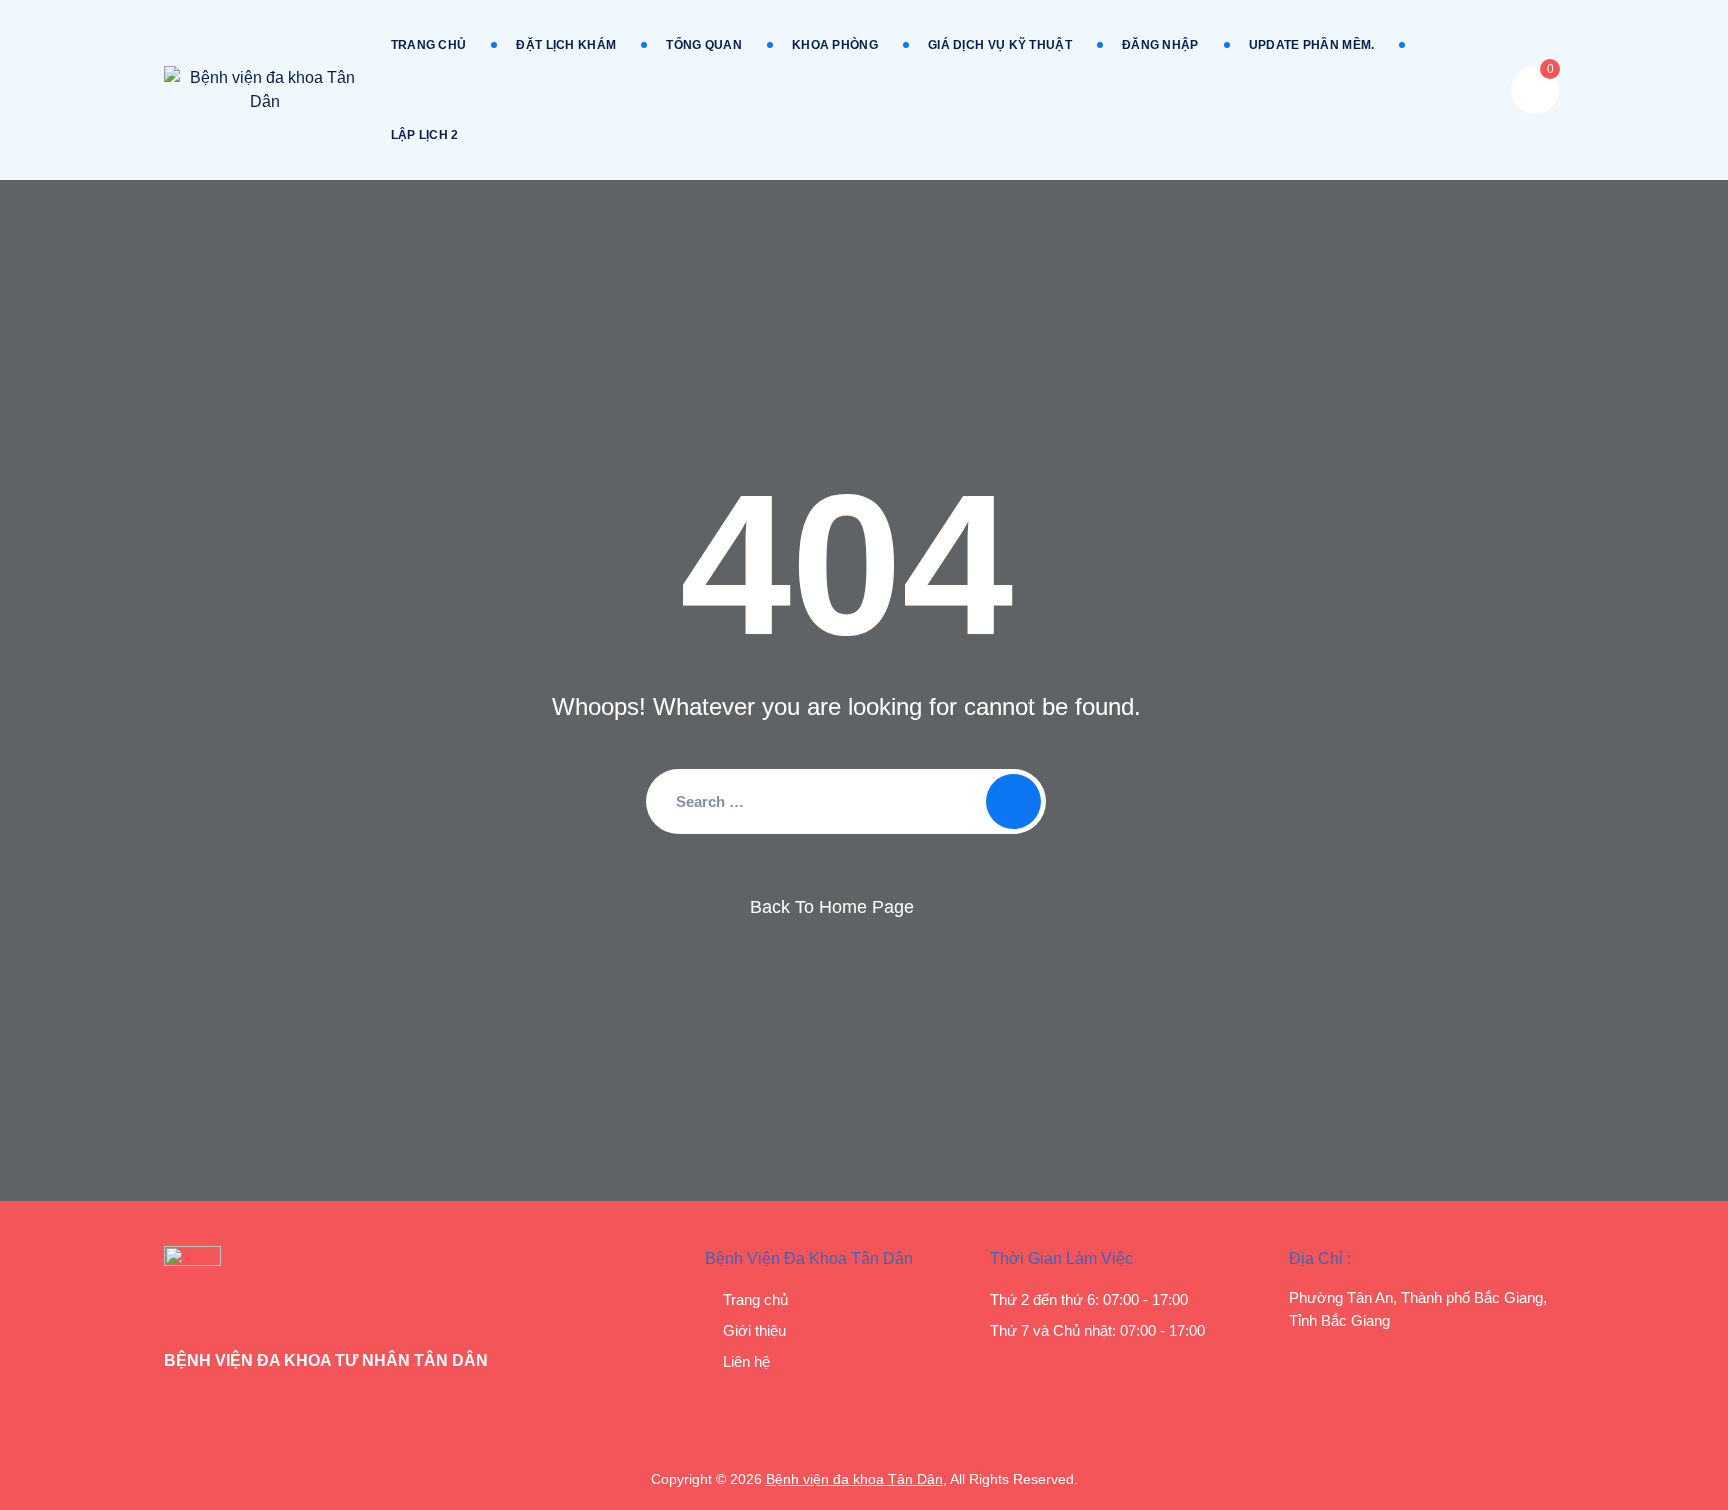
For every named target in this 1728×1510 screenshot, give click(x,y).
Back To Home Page (832, 907)
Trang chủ (755, 1299)
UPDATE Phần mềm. (1312, 45)
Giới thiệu (754, 1330)
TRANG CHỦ (429, 45)
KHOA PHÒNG (835, 45)
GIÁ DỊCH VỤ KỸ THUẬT (1000, 45)
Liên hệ (746, 1361)
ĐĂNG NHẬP (1160, 45)
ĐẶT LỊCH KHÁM (566, 45)
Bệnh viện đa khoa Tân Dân (854, 1479)
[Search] (1013, 801)
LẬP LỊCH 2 (425, 135)
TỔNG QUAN (704, 45)
